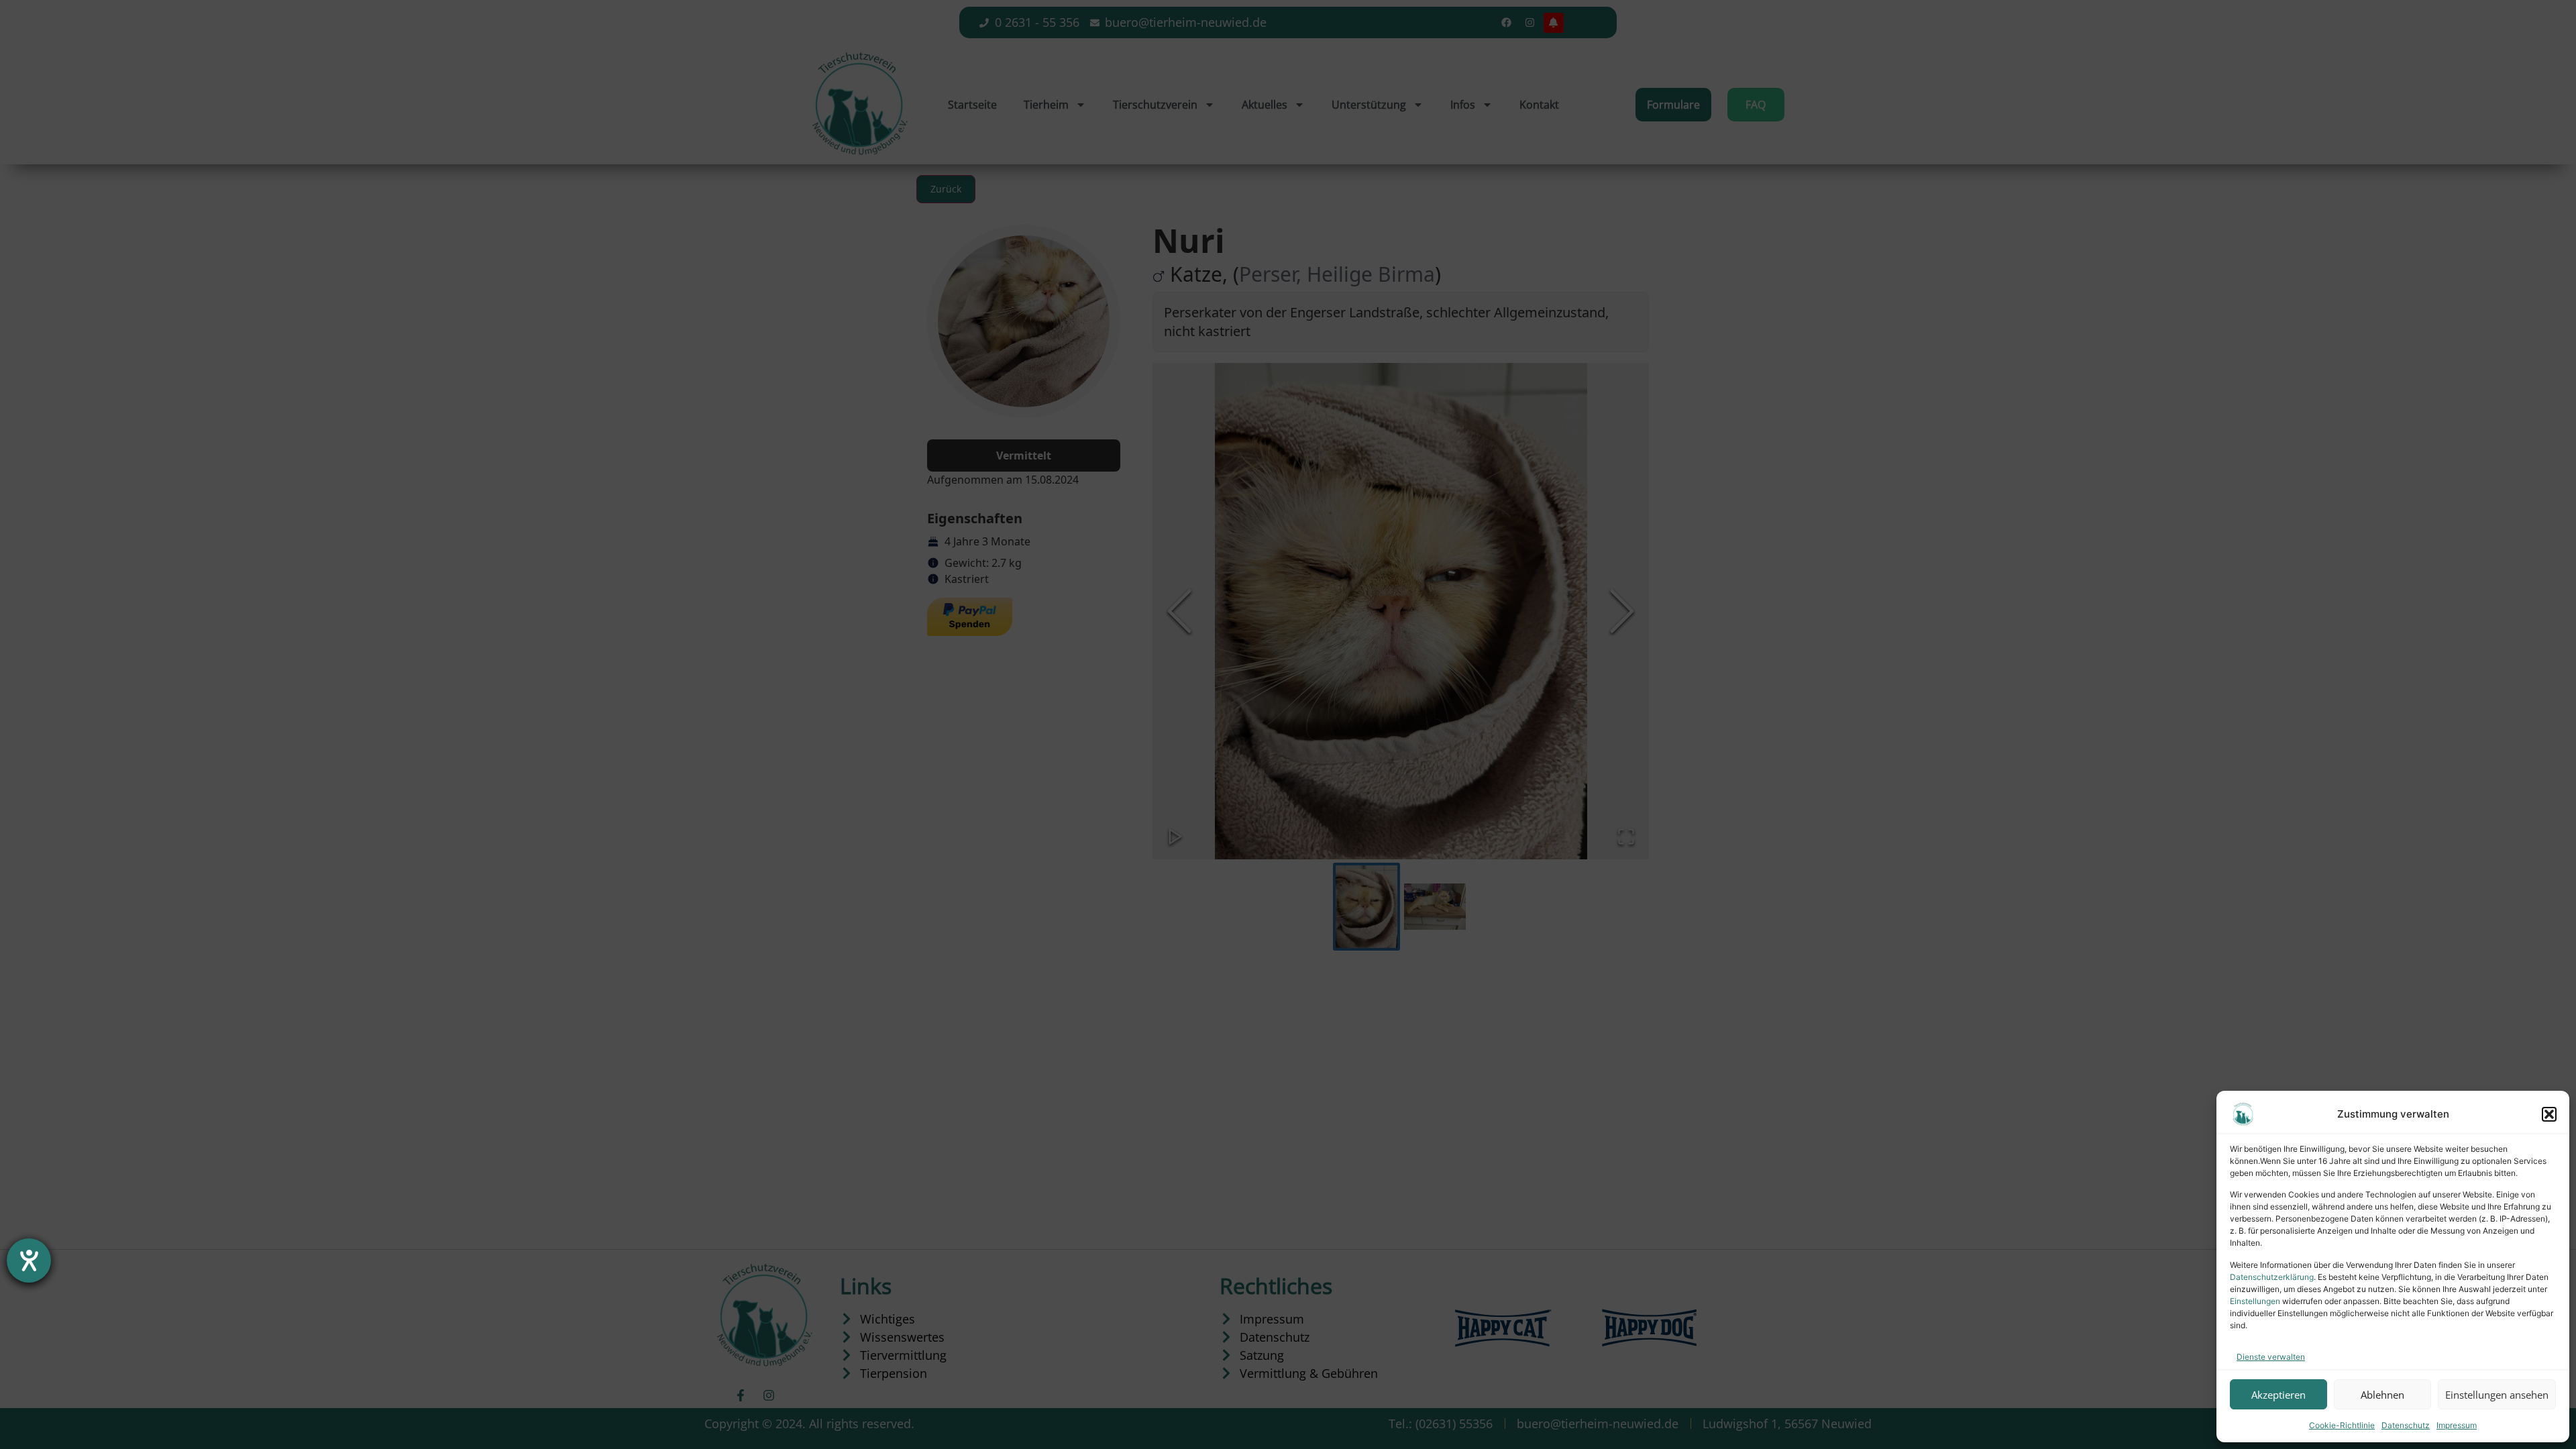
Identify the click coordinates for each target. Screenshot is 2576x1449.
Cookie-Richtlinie (2342, 1425)
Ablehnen (2382, 1395)
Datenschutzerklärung (2272, 1277)
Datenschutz (2406, 1425)
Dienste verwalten (2271, 1357)
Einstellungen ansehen (2497, 1395)
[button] (2549, 1114)
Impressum (2457, 1425)
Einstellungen (2255, 1301)
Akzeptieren (2278, 1395)
